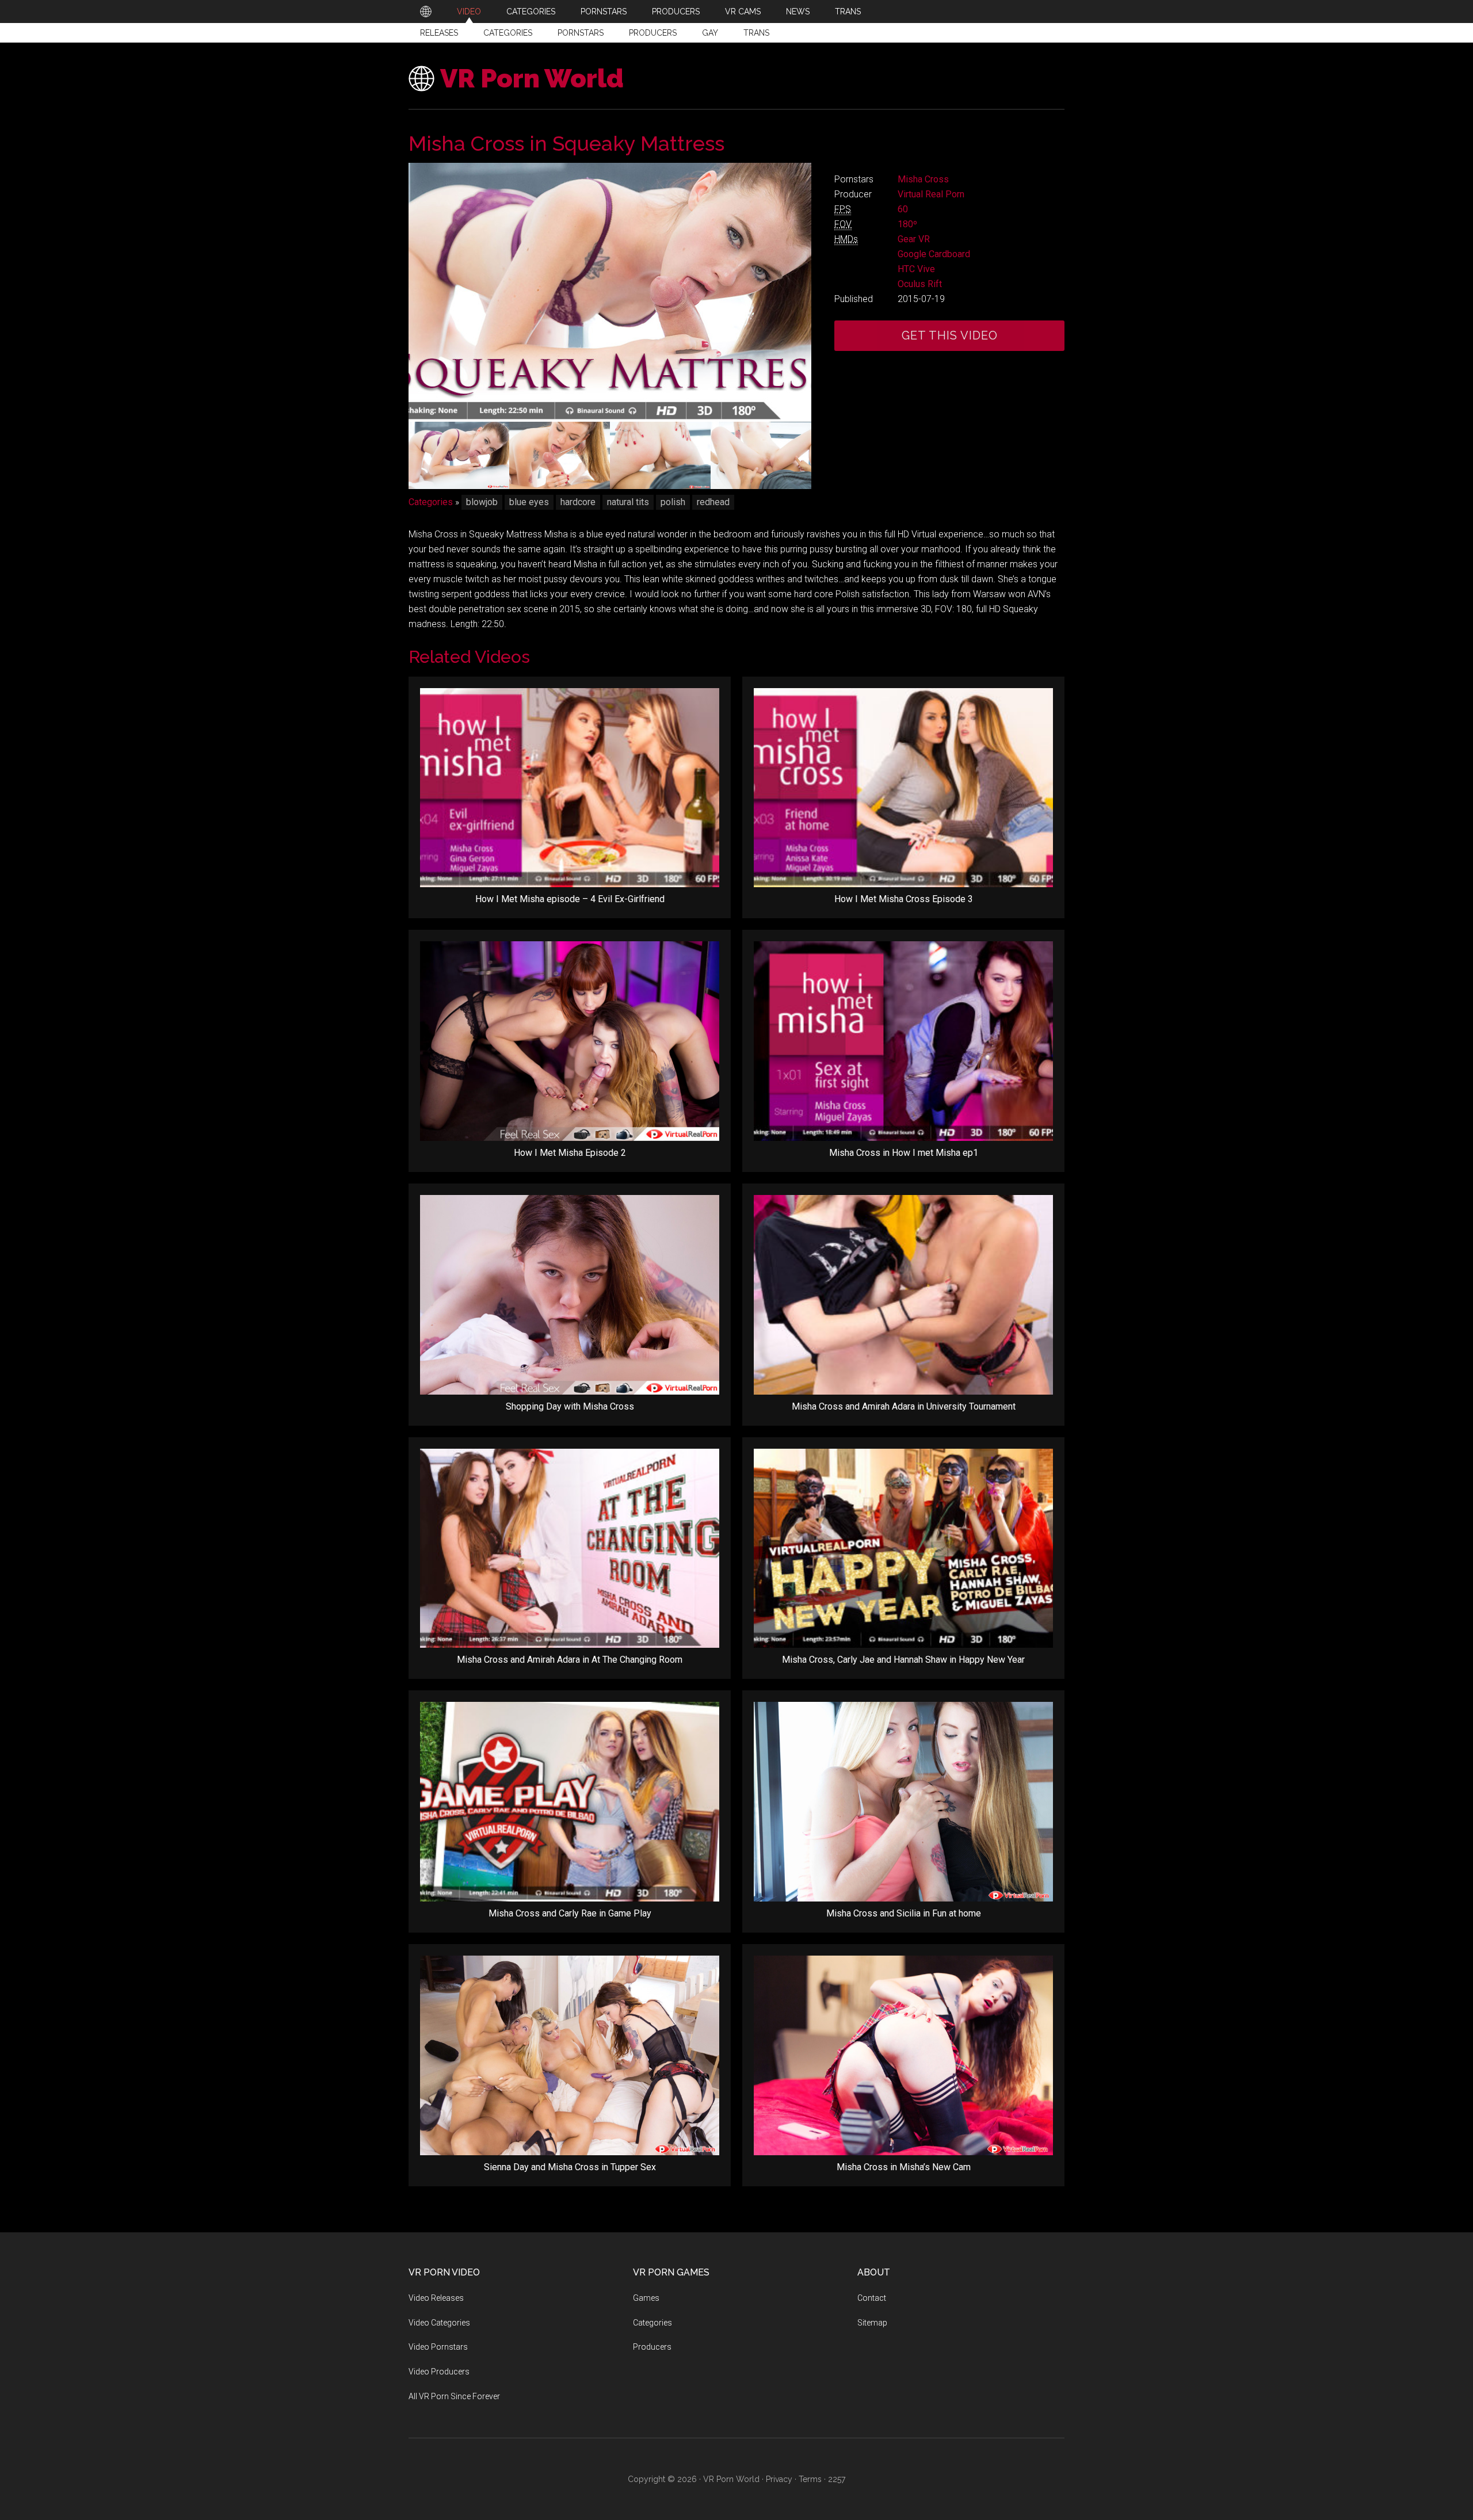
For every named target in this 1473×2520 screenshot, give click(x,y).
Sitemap (872, 2323)
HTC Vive (916, 269)
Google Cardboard (934, 254)
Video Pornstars (438, 2347)
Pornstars (581, 33)
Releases (439, 33)
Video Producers (439, 2372)
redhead (713, 502)
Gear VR (914, 239)
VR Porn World (532, 79)
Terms (810, 2479)
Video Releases (436, 2298)
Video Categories (439, 2323)
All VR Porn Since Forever (454, 2396)
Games (646, 2298)
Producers (653, 33)
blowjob (482, 502)
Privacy (779, 2479)
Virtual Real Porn (931, 194)
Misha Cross (923, 179)
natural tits (628, 502)
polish (673, 502)
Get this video (950, 335)
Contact (872, 2298)
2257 (837, 2479)
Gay (710, 33)
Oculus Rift (920, 284)
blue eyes (529, 502)
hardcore (578, 502)
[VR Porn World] (426, 12)
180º (907, 224)
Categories (508, 33)
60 (903, 209)
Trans (756, 33)
